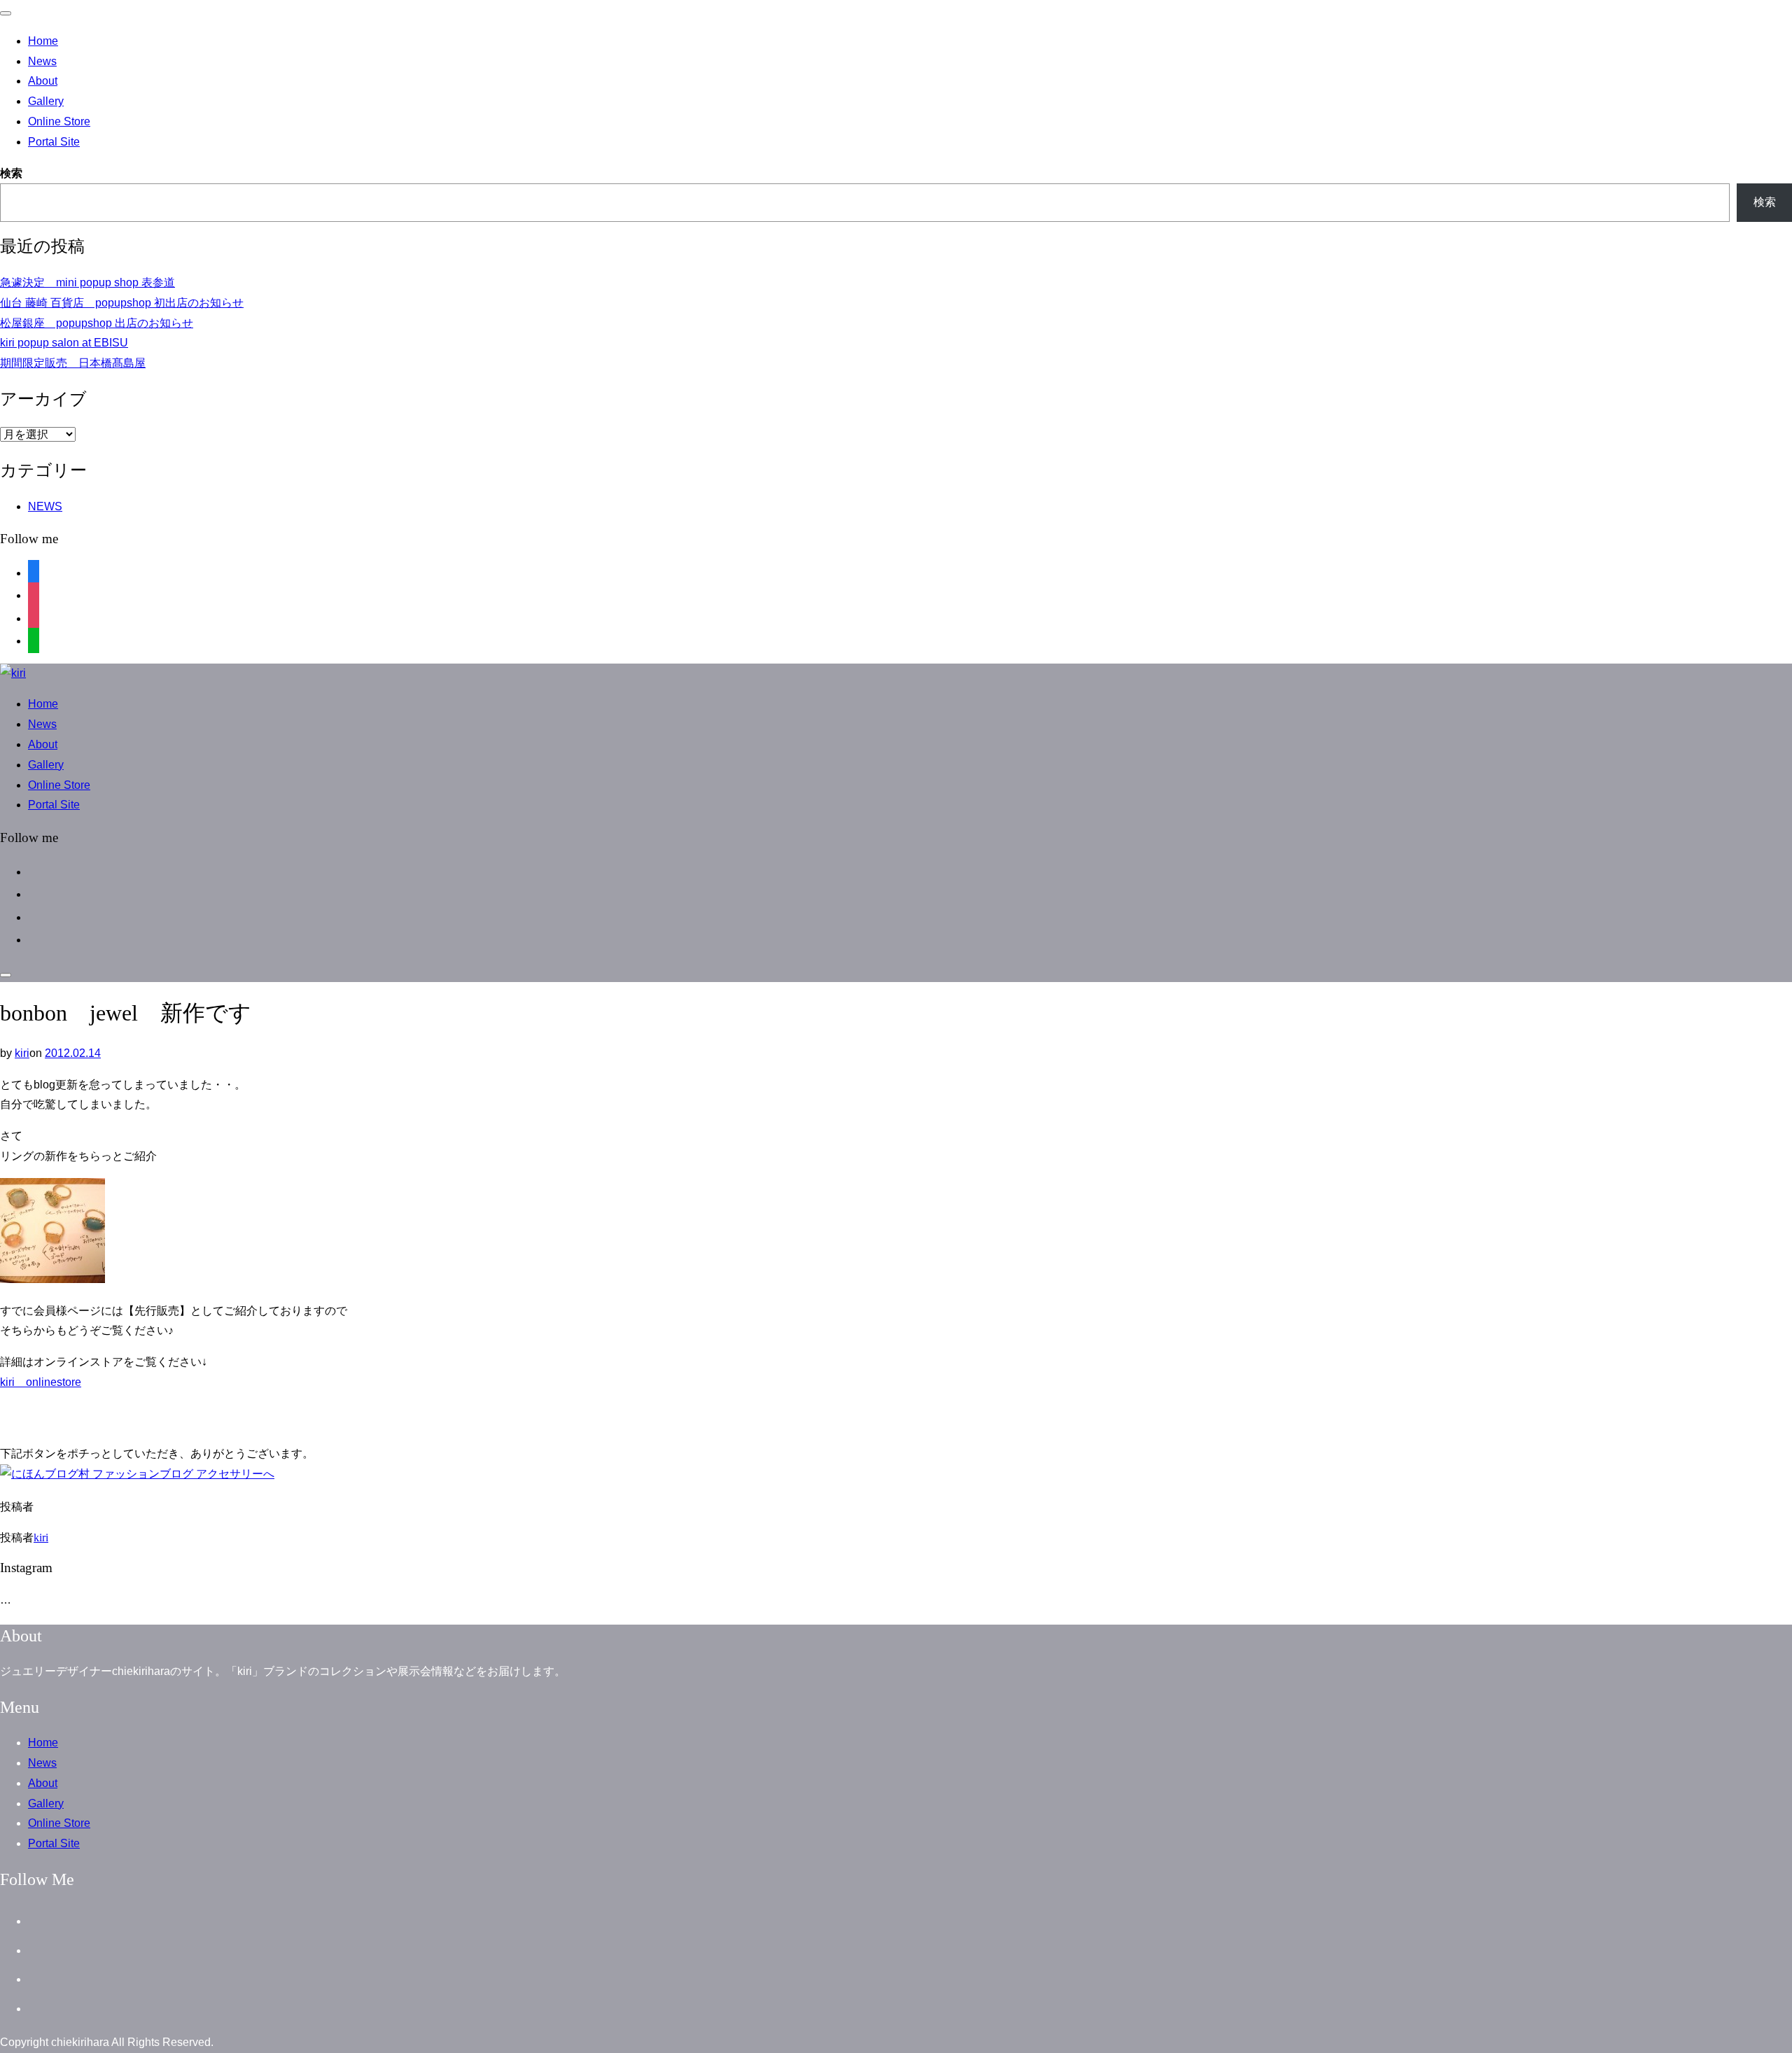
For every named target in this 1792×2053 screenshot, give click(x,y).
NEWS (45, 506)
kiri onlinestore (41, 1382)
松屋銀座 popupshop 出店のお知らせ (97, 323)
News (42, 61)
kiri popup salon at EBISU (64, 343)
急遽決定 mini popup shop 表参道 (87, 282)
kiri (22, 1053)
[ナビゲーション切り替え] (6, 13)
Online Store (59, 121)
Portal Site (54, 142)
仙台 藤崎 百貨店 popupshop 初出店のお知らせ (122, 303)
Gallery (46, 101)
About (43, 81)
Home (43, 41)
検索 (11, 173)
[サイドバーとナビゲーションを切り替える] (6, 975)
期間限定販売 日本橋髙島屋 (73, 363)
